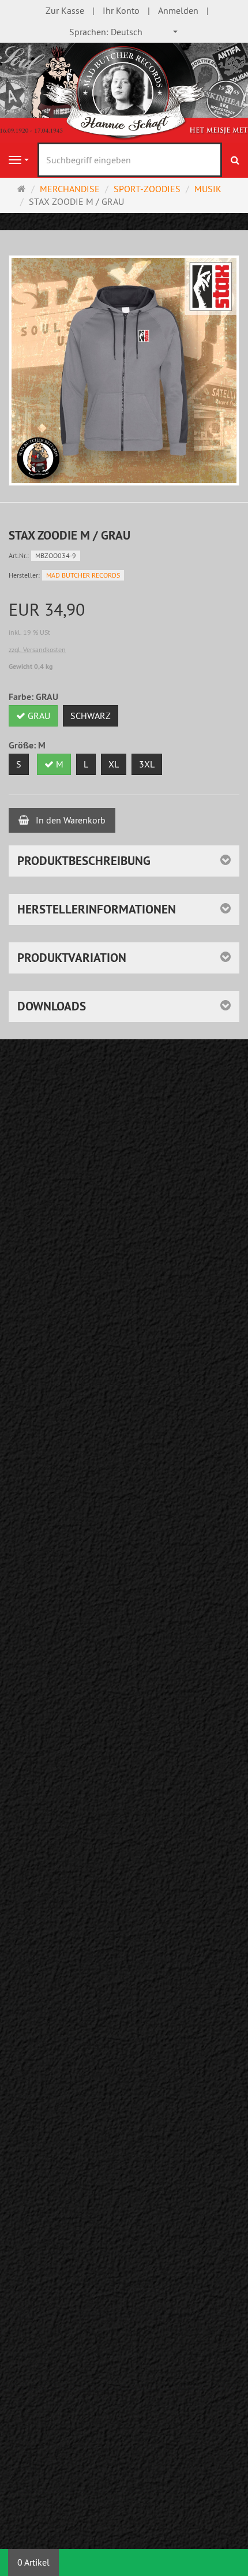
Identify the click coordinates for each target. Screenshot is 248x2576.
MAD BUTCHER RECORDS (83, 575)
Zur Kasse (65, 10)
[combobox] (124, 32)
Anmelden (178, 10)
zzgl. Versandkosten (37, 649)
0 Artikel (33, 2562)
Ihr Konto (121, 10)
